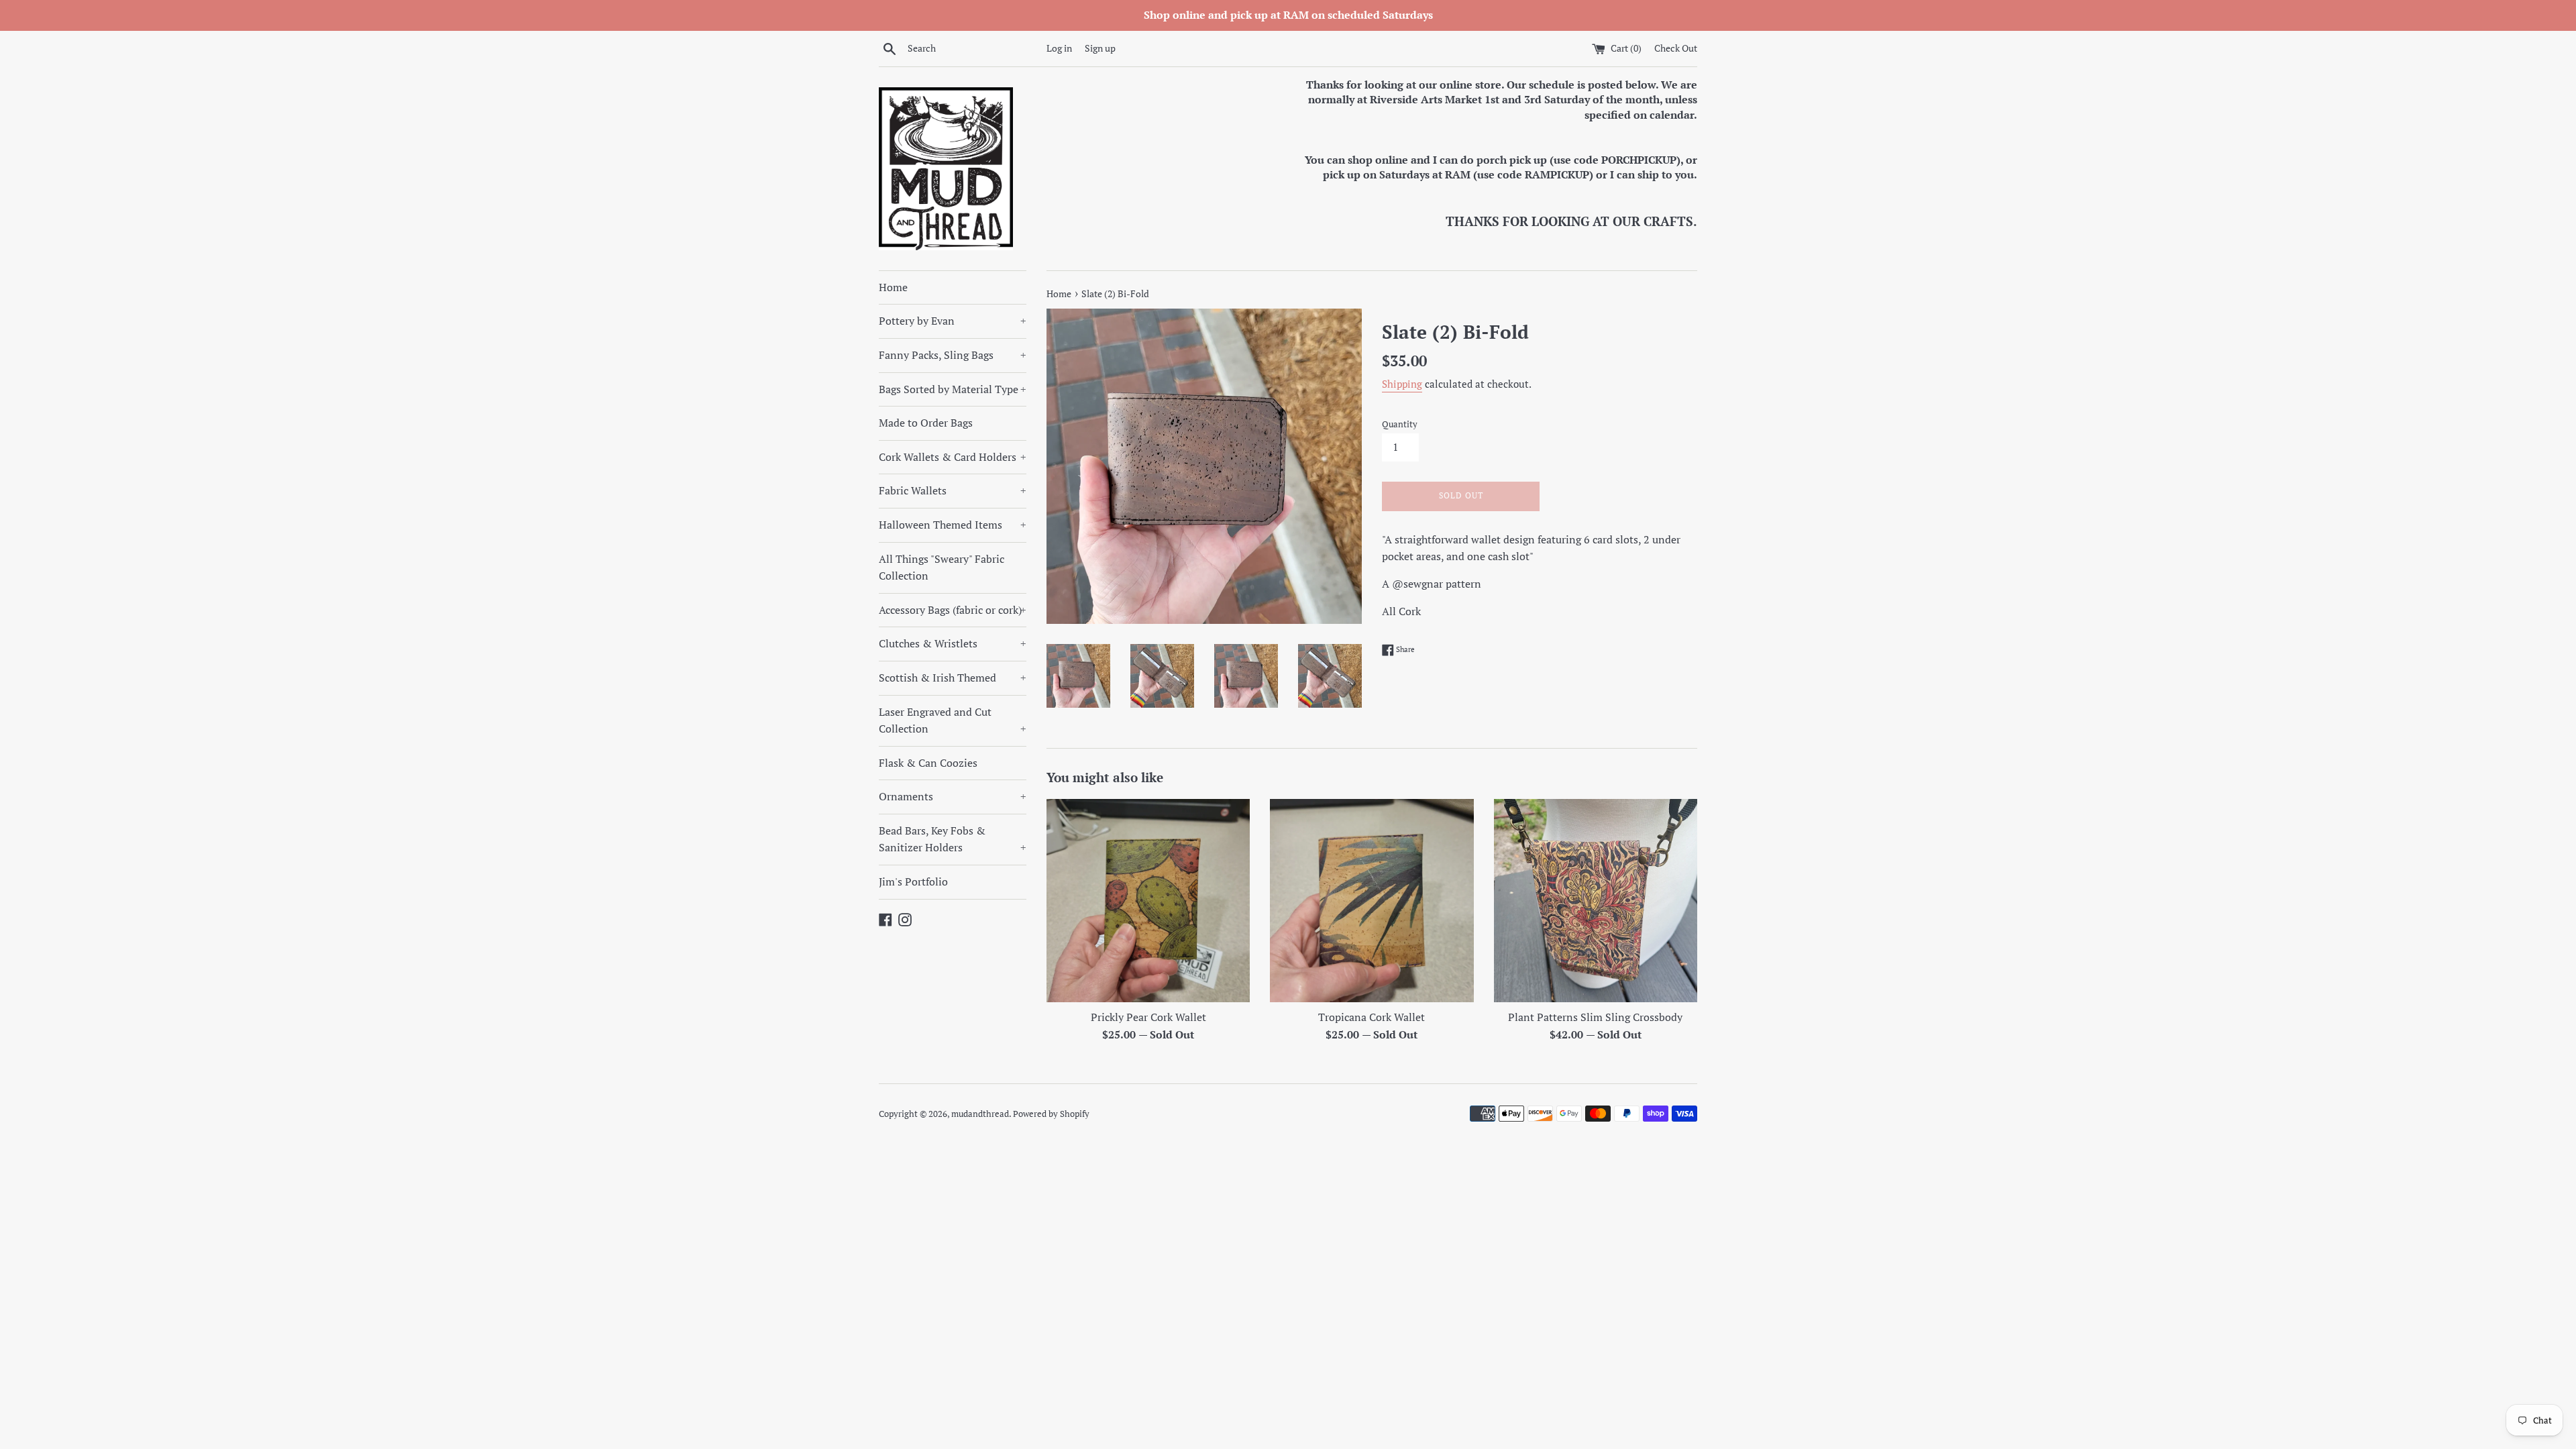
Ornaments (953, 796)
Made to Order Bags (926, 423)
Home (893, 287)
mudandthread (980, 1114)
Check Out (1676, 48)
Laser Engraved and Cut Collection (953, 720)
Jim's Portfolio (913, 881)
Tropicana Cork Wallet (1372, 1017)
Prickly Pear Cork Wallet (1148, 1017)
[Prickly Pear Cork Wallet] (1148, 901)
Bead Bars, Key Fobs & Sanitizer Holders (953, 839)
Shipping (1402, 384)
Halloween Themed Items (953, 525)
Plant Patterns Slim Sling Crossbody (1595, 1017)
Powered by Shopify (1051, 1114)
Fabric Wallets (953, 490)
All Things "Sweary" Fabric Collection (942, 568)
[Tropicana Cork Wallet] (1372, 901)
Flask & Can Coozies (928, 763)
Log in (1059, 48)
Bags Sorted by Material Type (953, 389)
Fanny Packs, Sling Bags (953, 355)
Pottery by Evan (953, 321)
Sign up (1100, 48)
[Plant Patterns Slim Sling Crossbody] (1596, 901)
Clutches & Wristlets (953, 643)
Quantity (1400, 424)
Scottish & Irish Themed (953, 678)
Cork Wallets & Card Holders (953, 457)
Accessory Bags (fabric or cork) (953, 610)
